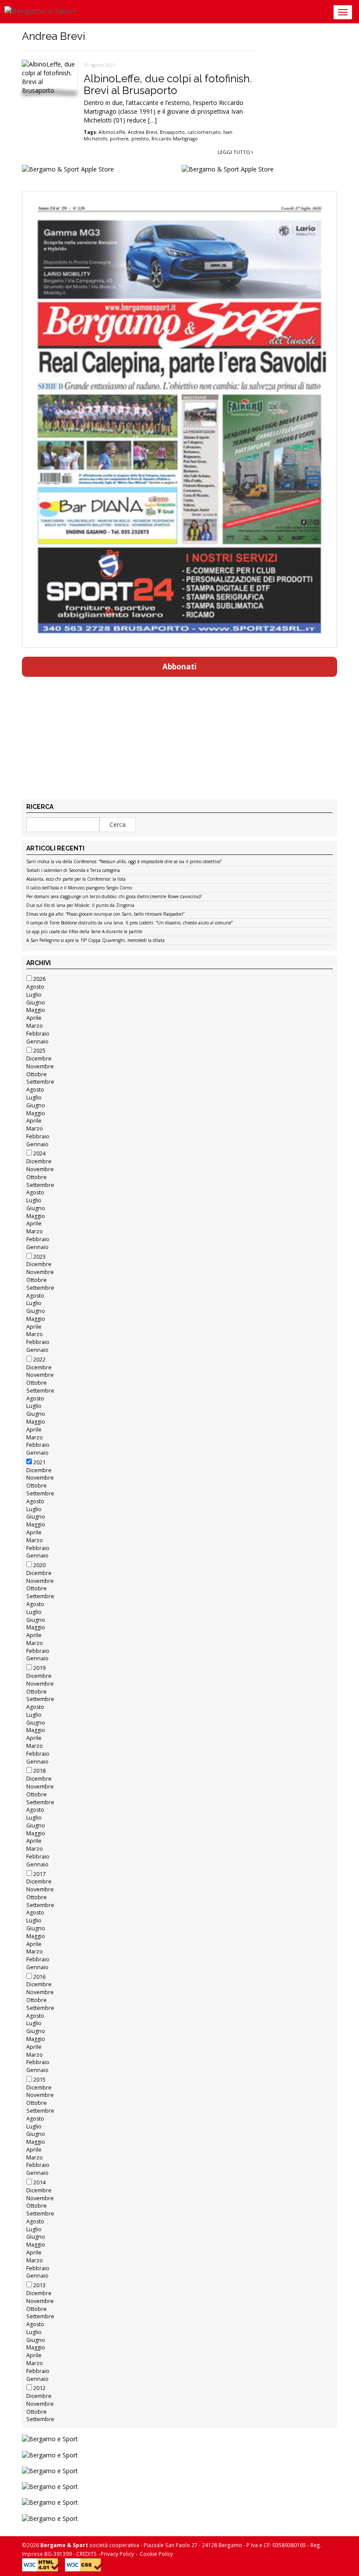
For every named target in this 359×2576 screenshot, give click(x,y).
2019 (39, 1668)
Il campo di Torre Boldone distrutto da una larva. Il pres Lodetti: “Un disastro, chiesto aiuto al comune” (129, 923)
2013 (39, 2285)
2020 (39, 1565)
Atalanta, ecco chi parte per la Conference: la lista (76, 879)
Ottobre (37, 1074)
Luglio (34, 995)
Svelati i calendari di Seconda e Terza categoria (73, 871)
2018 (39, 1771)
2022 (39, 1360)
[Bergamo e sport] (179, 2439)
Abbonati (179, 667)
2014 (39, 2182)
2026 (39, 979)
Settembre (40, 1082)
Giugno (36, 1003)
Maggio (36, 1010)
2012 (39, 2388)
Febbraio (38, 1034)
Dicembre (39, 1059)
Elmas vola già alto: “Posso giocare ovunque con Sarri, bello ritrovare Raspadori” (105, 914)
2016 (39, 1977)
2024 (39, 1153)
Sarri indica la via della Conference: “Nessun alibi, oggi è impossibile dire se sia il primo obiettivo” (124, 862)
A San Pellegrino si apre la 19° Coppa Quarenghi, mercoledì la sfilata (95, 941)
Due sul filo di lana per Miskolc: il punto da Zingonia (80, 906)
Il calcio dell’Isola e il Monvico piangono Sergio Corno (79, 888)
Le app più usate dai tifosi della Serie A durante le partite (84, 932)
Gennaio (37, 1041)
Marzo (35, 1026)
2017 (39, 1874)
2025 (39, 1051)
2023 (39, 1257)
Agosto (35, 987)
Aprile (34, 1018)
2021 (39, 1462)
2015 (39, 2080)
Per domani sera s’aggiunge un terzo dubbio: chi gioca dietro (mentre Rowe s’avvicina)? (114, 897)
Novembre (40, 1066)
